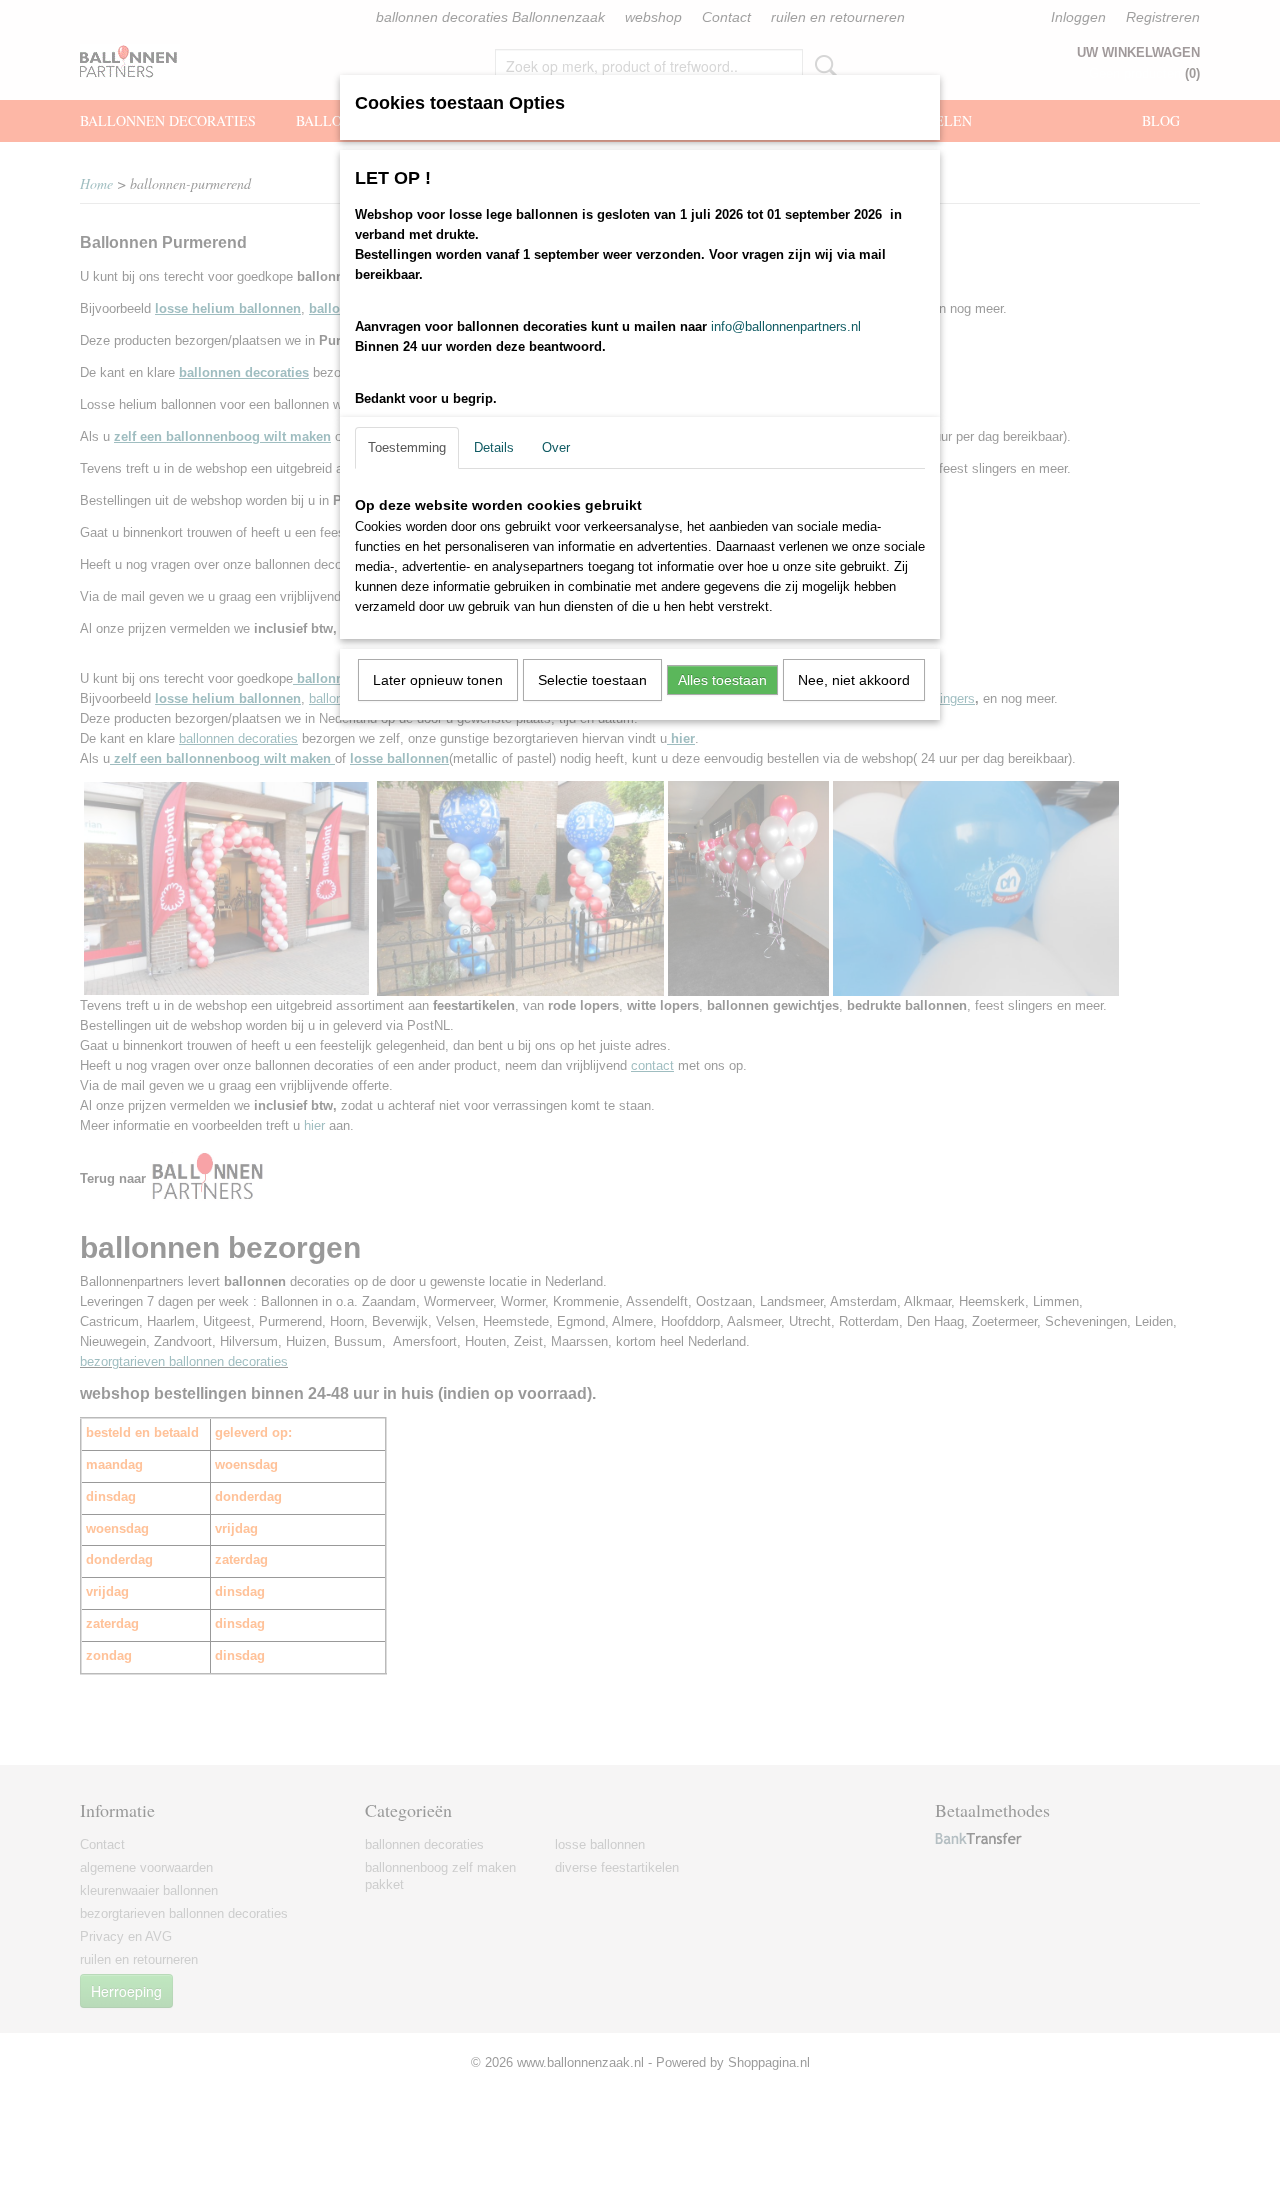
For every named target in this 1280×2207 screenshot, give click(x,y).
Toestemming (407, 447)
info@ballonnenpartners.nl (786, 326)
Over (556, 447)
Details (494, 447)
